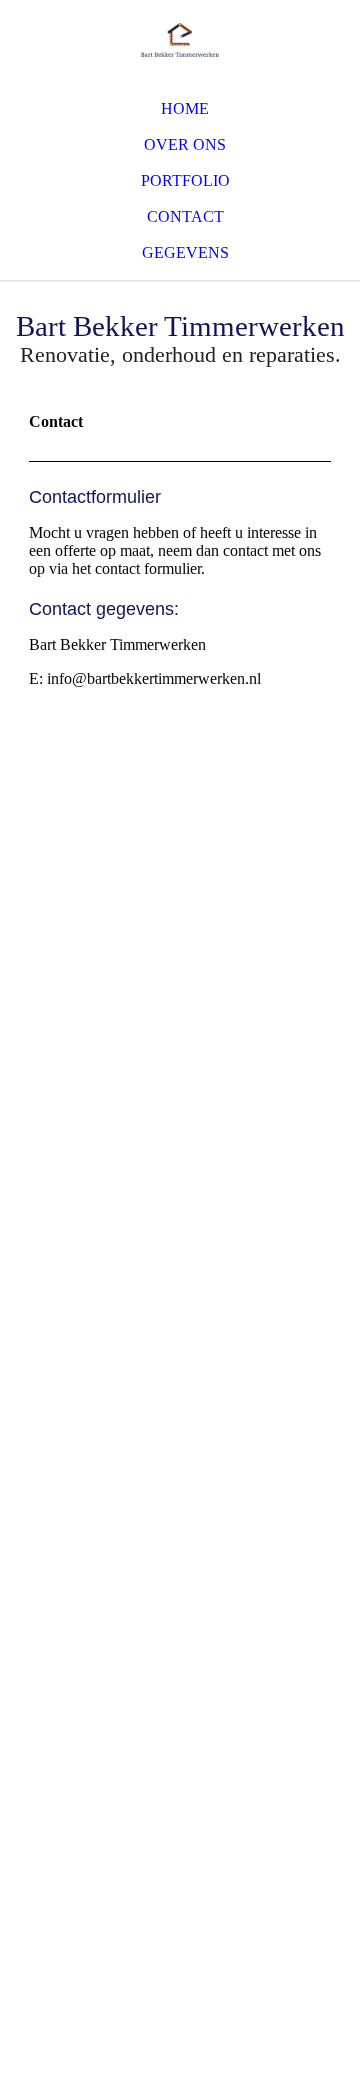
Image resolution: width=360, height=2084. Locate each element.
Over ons (185, 144)
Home (185, 108)
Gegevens (185, 252)
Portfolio (185, 180)
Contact (185, 216)
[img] (180, 40)
